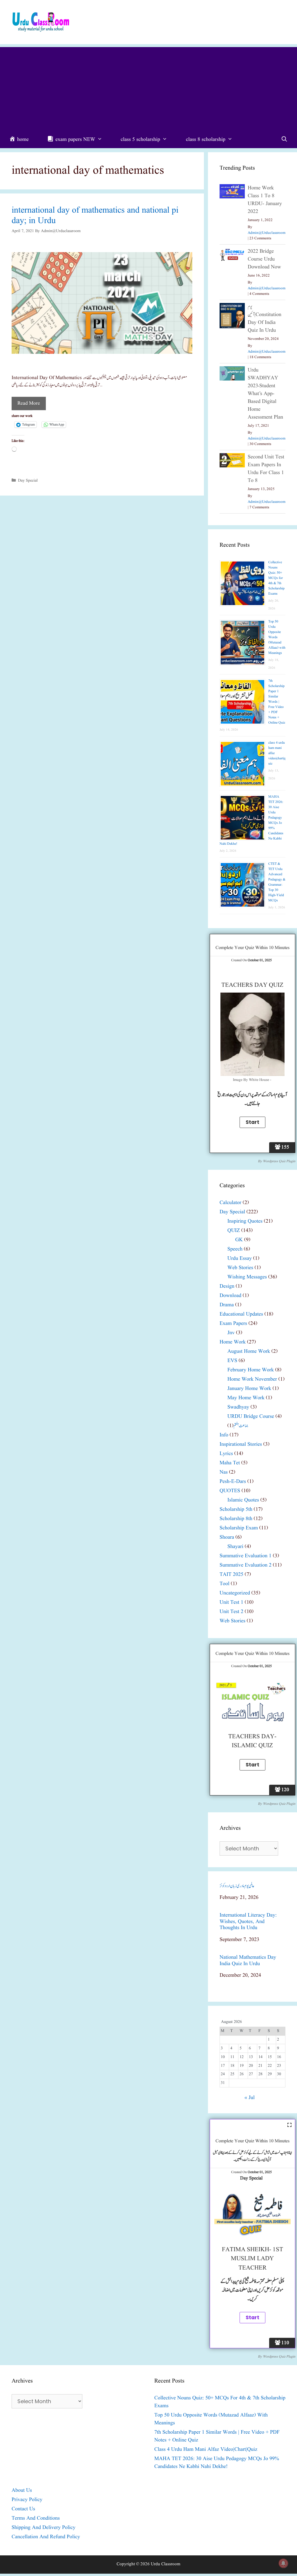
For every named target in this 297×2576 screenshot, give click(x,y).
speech (235, 1249)
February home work (251, 1370)
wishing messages (247, 1277)
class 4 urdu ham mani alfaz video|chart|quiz (206, 2449)
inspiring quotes (245, 1221)
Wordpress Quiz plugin (279, 1161)
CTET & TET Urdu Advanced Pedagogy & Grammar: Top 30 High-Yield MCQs (277, 882)
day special (28, 480)
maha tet (230, 1463)
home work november (252, 1379)
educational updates (241, 1314)
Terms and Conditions (36, 2518)
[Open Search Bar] (284, 140)
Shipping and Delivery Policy (44, 2528)
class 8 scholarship (206, 140)
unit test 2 (231, 1612)
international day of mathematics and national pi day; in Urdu (95, 216)
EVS (232, 1361)
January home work (249, 1389)
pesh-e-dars (233, 1482)
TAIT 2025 (231, 1575)
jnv (231, 1333)
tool (224, 1584)
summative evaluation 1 (246, 1556)
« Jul (250, 2098)
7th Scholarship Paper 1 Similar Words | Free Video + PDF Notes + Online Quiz (277, 702)
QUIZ (234, 1231)
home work (233, 1342)
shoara (227, 1537)
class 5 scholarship (140, 140)
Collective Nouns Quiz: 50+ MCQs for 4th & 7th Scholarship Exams (276, 578)
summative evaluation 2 (246, 1565)
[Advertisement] (148, 88)
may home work (246, 1398)
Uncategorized (235, 1593)
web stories (240, 1268)
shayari (235, 1547)
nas (224, 1472)
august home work (249, 1351)
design (227, 1286)
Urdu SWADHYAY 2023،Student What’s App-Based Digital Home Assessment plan (265, 394)
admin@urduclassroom (267, 233)
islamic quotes (243, 1500)
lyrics (226, 1454)
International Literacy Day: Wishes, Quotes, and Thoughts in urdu (248, 1922)
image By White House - (252, 1080)
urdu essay (240, 1259)
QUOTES (230, 1491)
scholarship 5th (236, 1509)
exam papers (233, 1324)
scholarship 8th (236, 1519)
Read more (29, 403)
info (224, 1435)
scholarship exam (239, 1528)
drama (227, 1305)
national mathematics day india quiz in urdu (248, 1961)
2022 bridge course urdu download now (264, 259)
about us (22, 2490)
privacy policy (27, 2500)
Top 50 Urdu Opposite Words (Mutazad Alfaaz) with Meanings (277, 637)
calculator (230, 1203)
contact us (23, 2509)
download (230, 1296)
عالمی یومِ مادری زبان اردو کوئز (237, 1886)
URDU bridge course (251, 1417)
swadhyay (238, 1407)
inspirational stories (241, 1444)
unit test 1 (231, 1602)
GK (239, 1240)
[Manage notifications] (283, 2563)
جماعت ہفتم (241, 1426)
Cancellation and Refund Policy (46, 2537)
